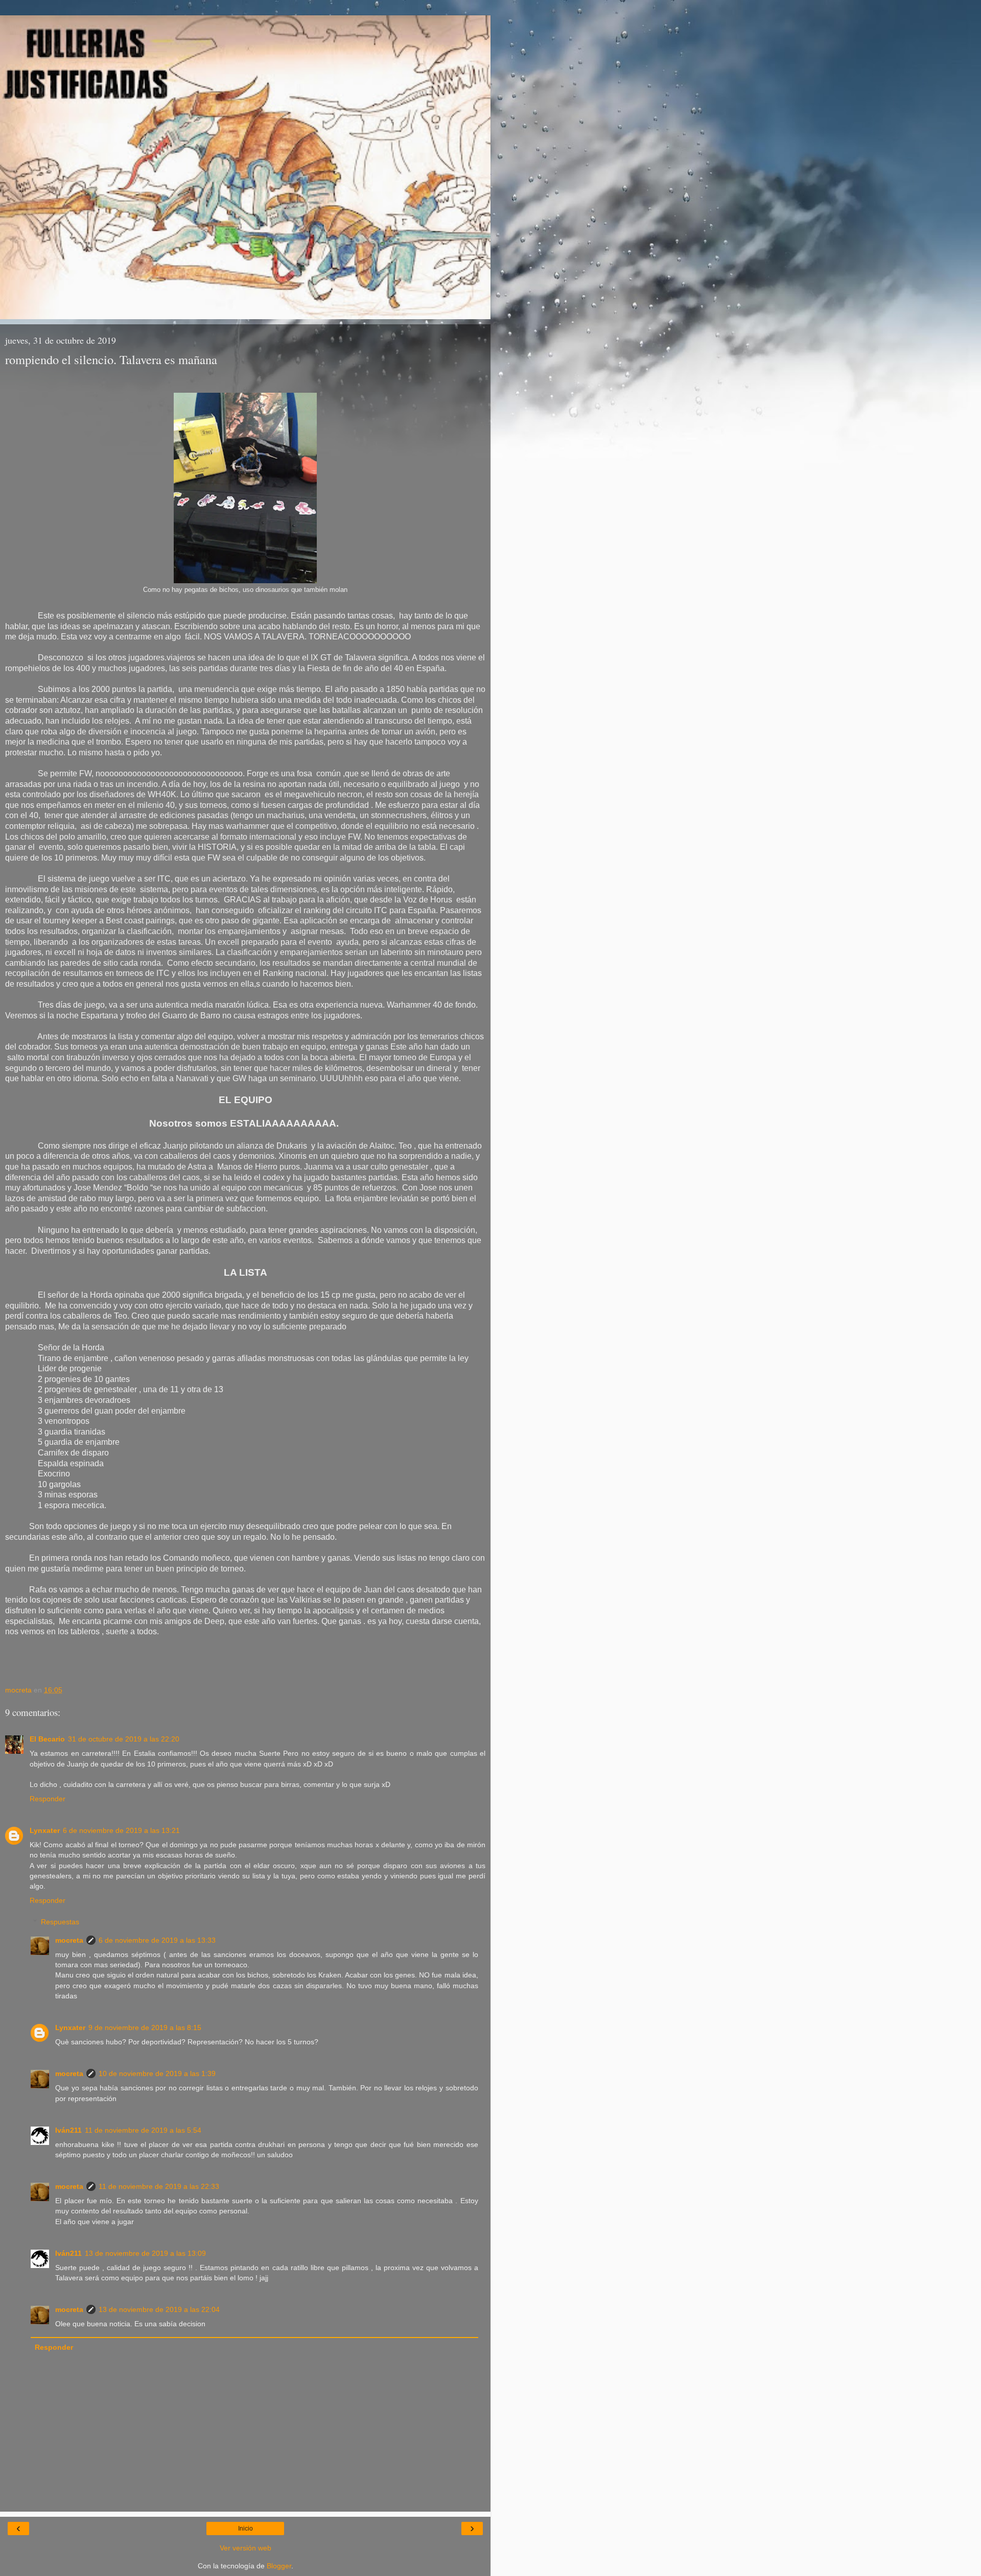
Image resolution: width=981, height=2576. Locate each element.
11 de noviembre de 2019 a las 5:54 (143, 2130)
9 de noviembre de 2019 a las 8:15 (145, 2028)
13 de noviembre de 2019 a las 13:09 (145, 2253)
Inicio (246, 2529)
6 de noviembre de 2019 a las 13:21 (121, 1830)
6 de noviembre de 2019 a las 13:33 (157, 1940)
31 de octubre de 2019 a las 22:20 (124, 1739)
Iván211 (68, 2130)
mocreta (69, 1940)
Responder (48, 1799)
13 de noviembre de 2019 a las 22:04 (159, 2309)
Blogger (279, 2566)
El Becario (47, 1739)
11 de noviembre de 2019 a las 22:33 (159, 2186)
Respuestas (60, 1922)
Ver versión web (246, 2548)
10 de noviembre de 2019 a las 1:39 (157, 2073)
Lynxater (45, 1830)
